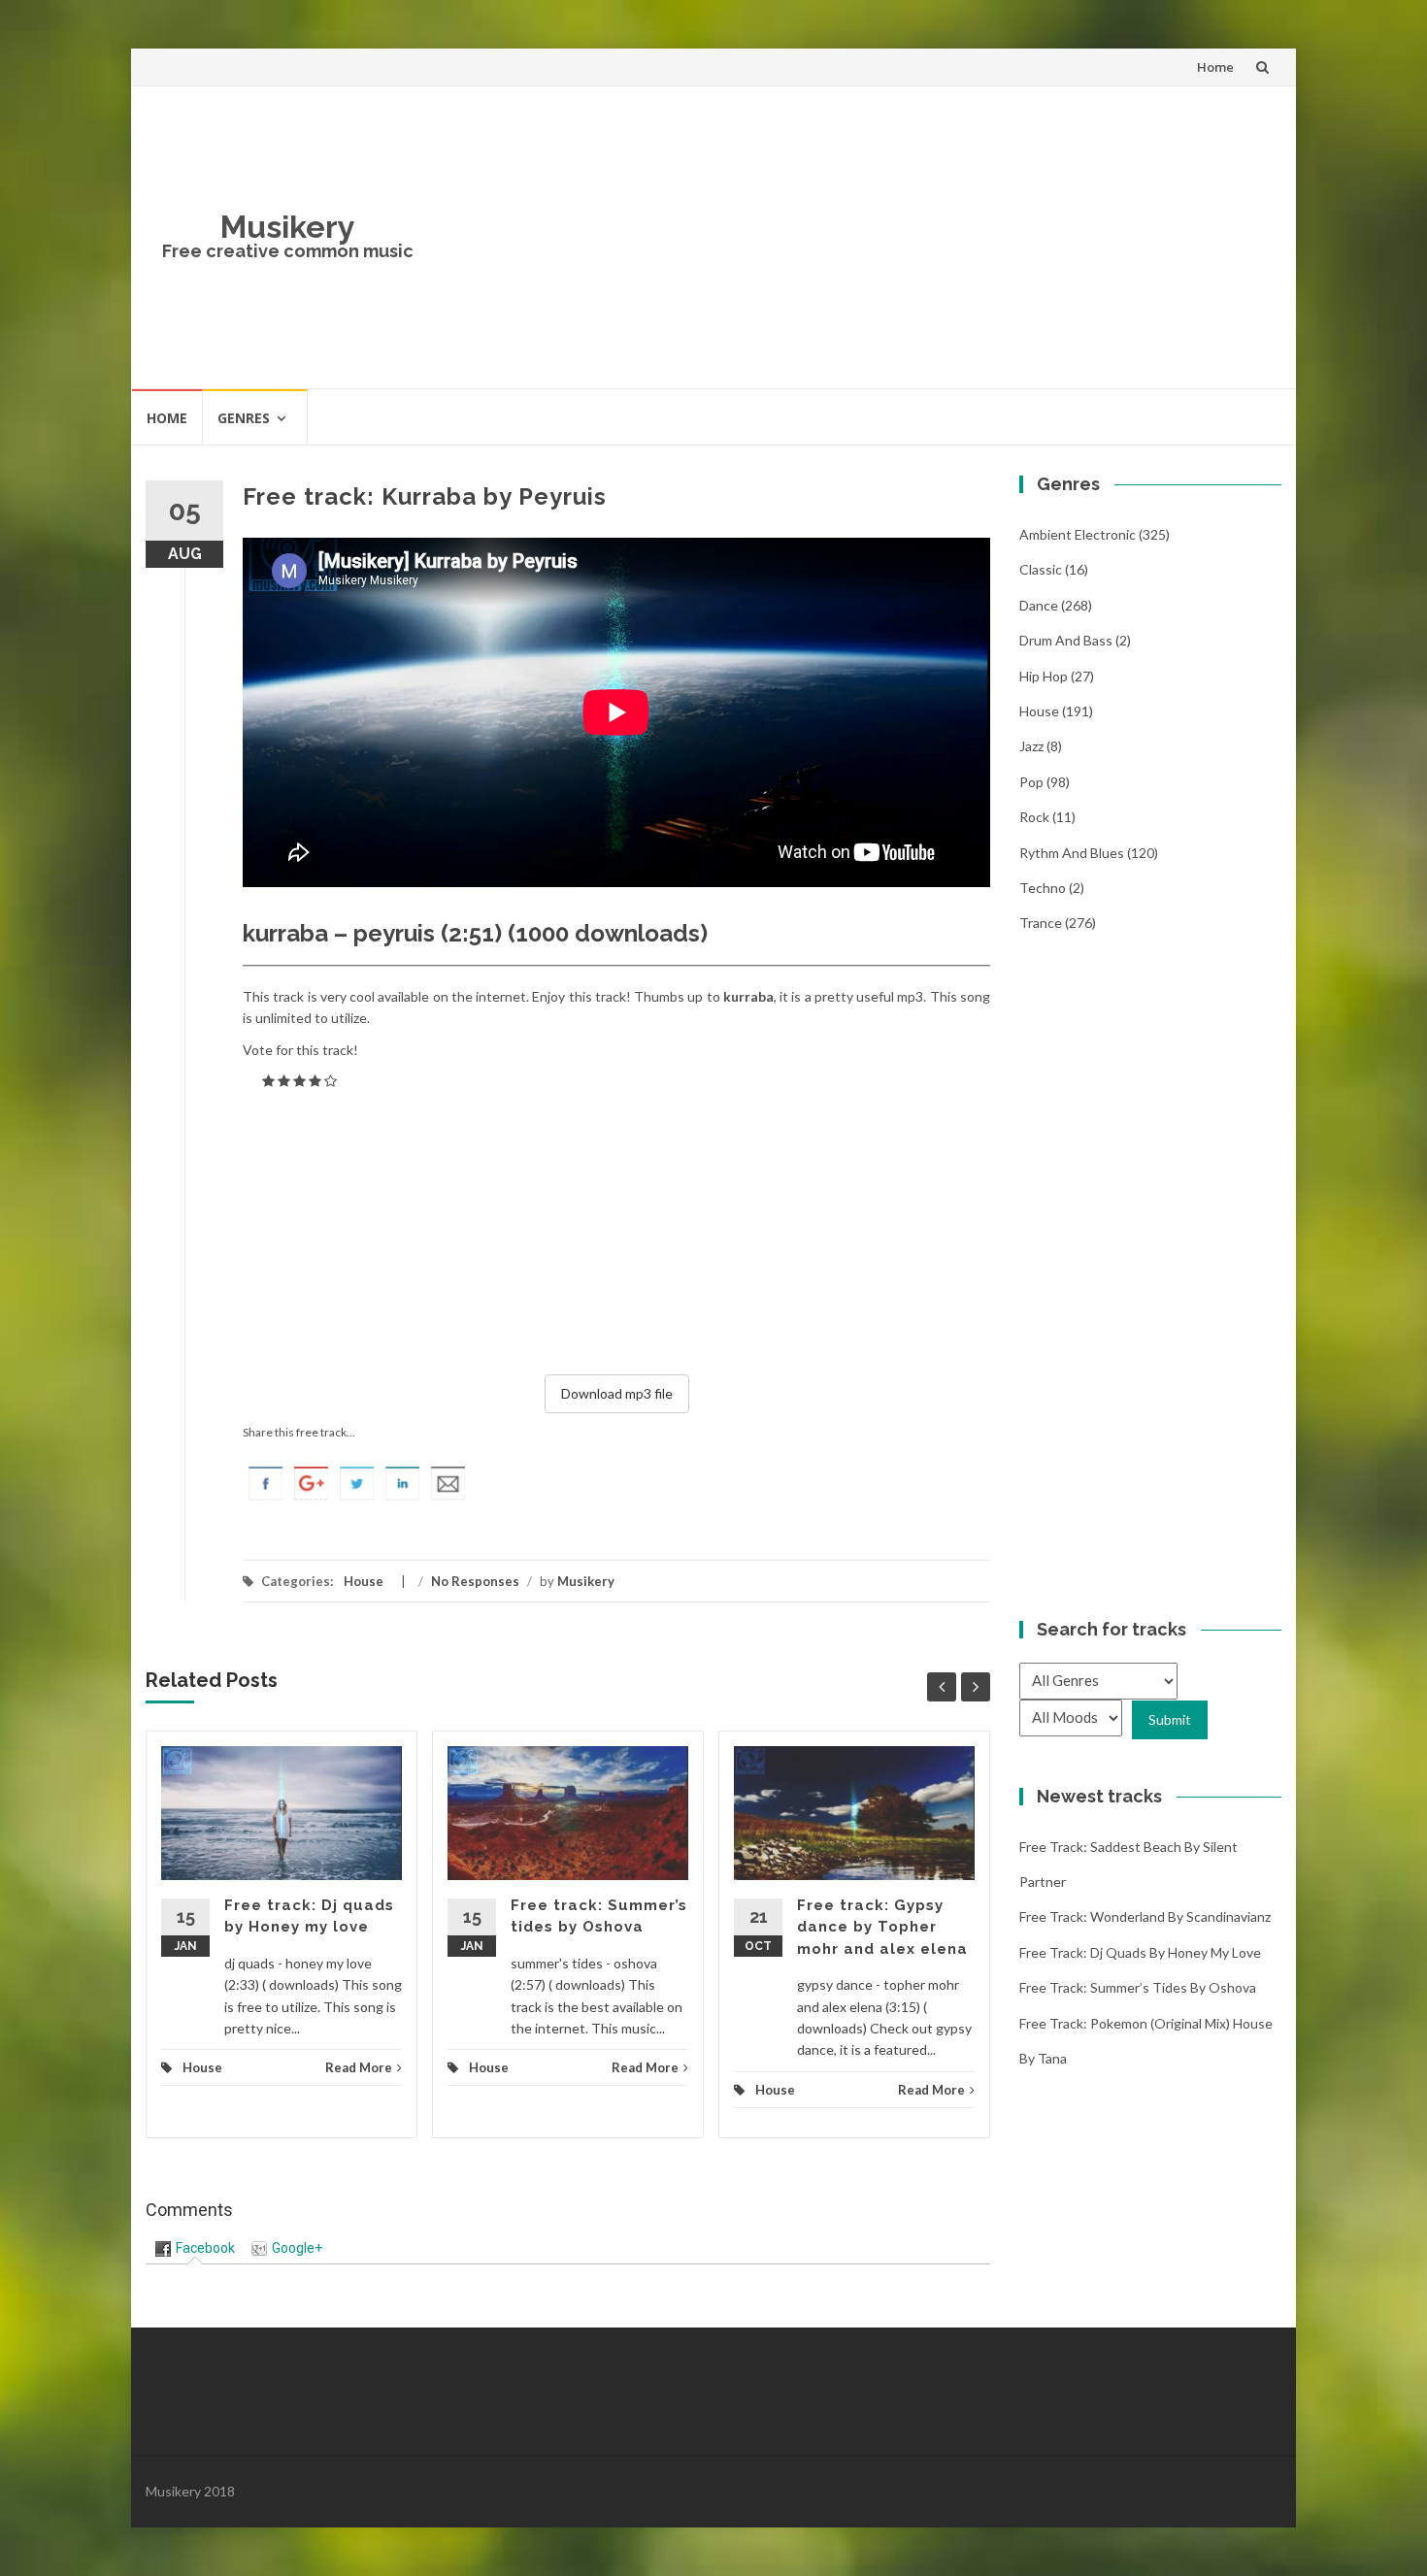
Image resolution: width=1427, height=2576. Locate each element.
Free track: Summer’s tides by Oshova (1138, 1987)
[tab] (195, 2248)
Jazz (1031, 746)
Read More (359, 2067)
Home (1215, 67)
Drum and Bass (1066, 640)
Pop (1031, 782)
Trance (1041, 923)
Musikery (288, 227)
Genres (244, 418)
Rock (1034, 817)
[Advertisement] (855, 237)
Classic (1041, 569)
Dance (1039, 605)
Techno (1043, 888)
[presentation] (195, 2248)
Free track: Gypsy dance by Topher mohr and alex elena (882, 1927)
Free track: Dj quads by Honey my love (1140, 1952)
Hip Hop (1044, 676)
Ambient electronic (1078, 534)
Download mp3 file (617, 1393)
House (364, 1581)
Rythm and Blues (1072, 853)
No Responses (475, 1581)
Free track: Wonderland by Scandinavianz (1145, 1916)
